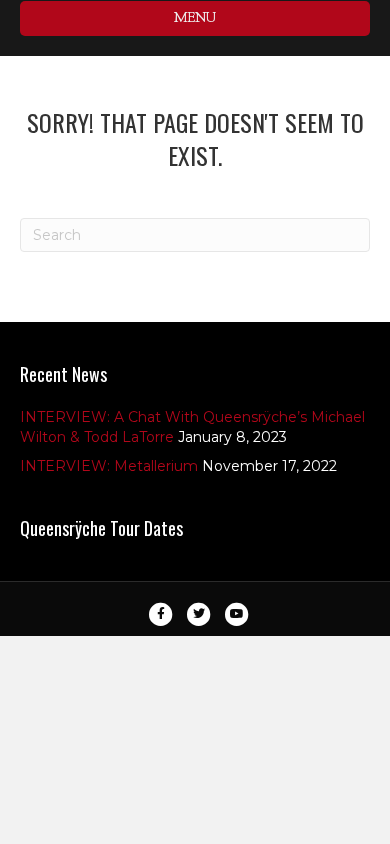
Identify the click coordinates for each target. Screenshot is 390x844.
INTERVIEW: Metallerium (109, 466)
